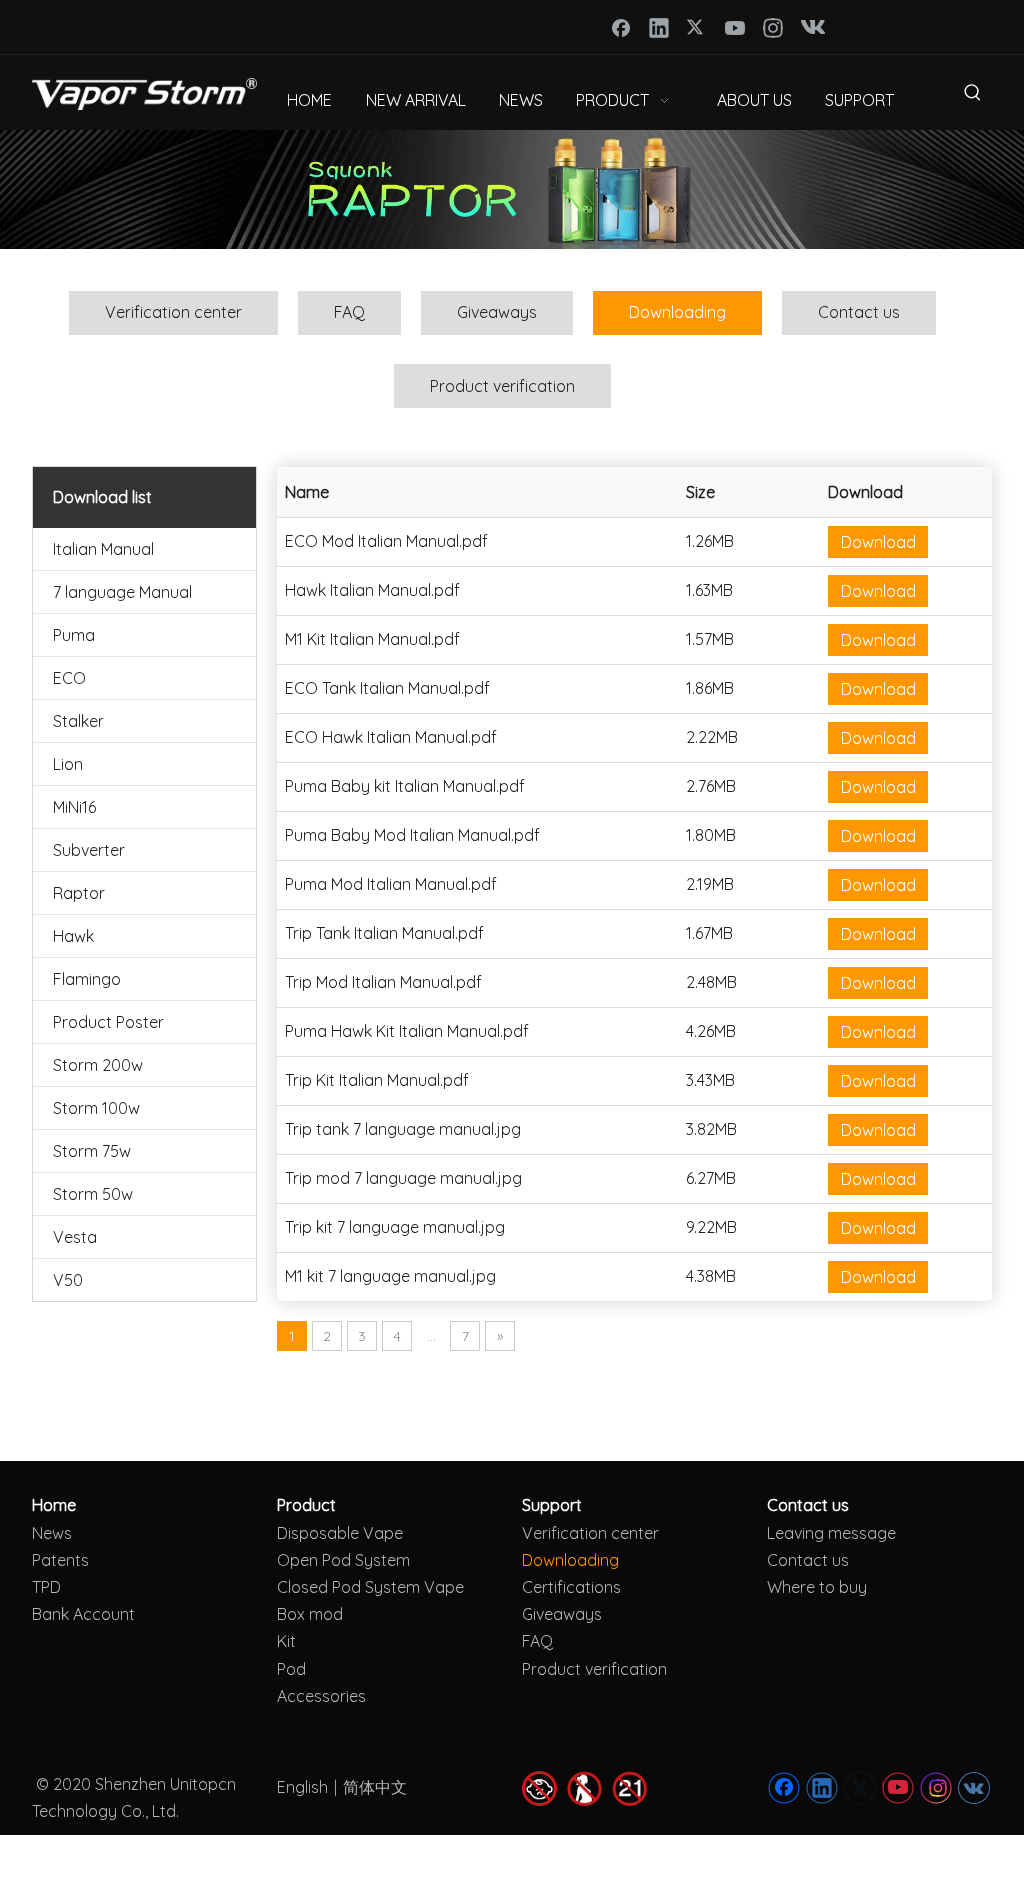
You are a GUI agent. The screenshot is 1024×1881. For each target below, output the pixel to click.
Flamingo (87, 979)
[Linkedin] (659, 27)
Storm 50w (93, 1194)
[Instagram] (773, 27)
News (52, 1533)
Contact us (859, 312)
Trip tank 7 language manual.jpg (403, 1129)
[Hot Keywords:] (973, 96)
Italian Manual (103, 549)
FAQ (349, 312)
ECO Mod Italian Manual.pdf (386, 541)
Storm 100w (96, 1108)
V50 (68, 1280)
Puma (74, 635)
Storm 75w (92, 1151)
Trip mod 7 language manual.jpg (403, 1178)
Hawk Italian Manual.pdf (372, 590)
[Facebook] (621, 27)
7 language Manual (122, 592)
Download (878, 542)
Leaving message (831, 1533)
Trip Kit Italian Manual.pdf (377, 1080)
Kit (286, 1641)
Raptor (79, 893)
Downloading (677, 312)
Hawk (73, 936)
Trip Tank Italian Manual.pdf (384, 933)
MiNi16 (74, 807)
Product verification (502, 386)
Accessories (321, 1696)
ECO (69, 678)
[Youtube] (735, 27)
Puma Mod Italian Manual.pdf (391, 884)
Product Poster (108, 1022)
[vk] (811, 27)
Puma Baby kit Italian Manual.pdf (405, 786)
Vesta (75, 1237)
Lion (68, 764)
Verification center (173, 312)
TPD (46, 1587)
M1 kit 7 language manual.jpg (390, 1276)
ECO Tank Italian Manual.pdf (387, 688)
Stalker (78, 721)
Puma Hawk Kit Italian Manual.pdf (407, 1031)
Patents (60, 1560)
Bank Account (83, 1614)
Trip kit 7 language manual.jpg (395, 1227)
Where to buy (817, 1587)
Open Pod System (343, 1560)
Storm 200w (98, 1065)
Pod (291, 1669)
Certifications (571, 1587)
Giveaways (497, 312)
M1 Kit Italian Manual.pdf (372, 639)
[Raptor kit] (512, 189)
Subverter (89, 850)
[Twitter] (697, 27)
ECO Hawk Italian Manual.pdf (391, 737)
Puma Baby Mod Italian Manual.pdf (412, 835)
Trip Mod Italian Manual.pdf (383, 982)
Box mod (310, 1614)
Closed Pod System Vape (370, 1587)
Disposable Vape (340, 1533)
